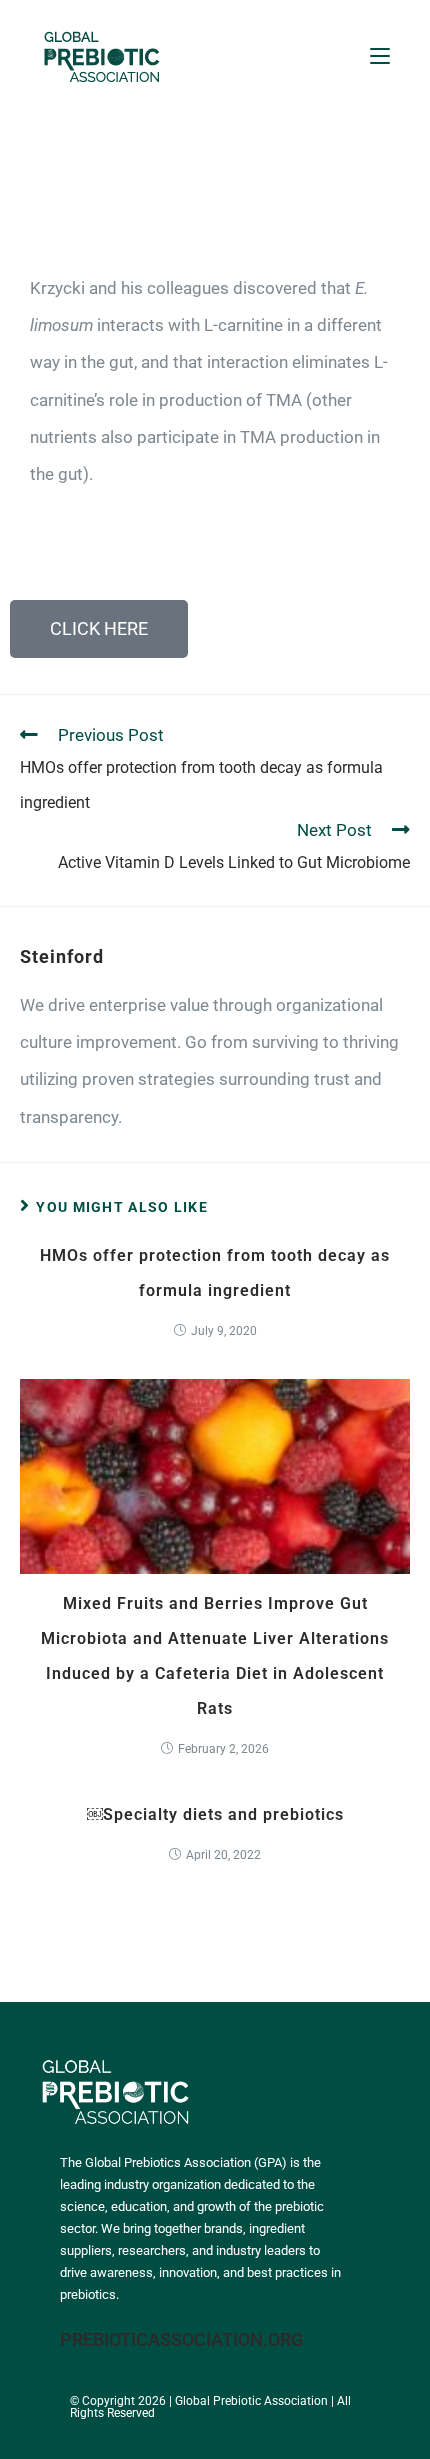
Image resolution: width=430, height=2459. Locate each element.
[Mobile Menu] (380, 56)
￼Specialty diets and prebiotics (215, 1814)
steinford (62, 956)
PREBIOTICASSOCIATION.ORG (181, 2339)
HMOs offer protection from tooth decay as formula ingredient (215, 1273)
